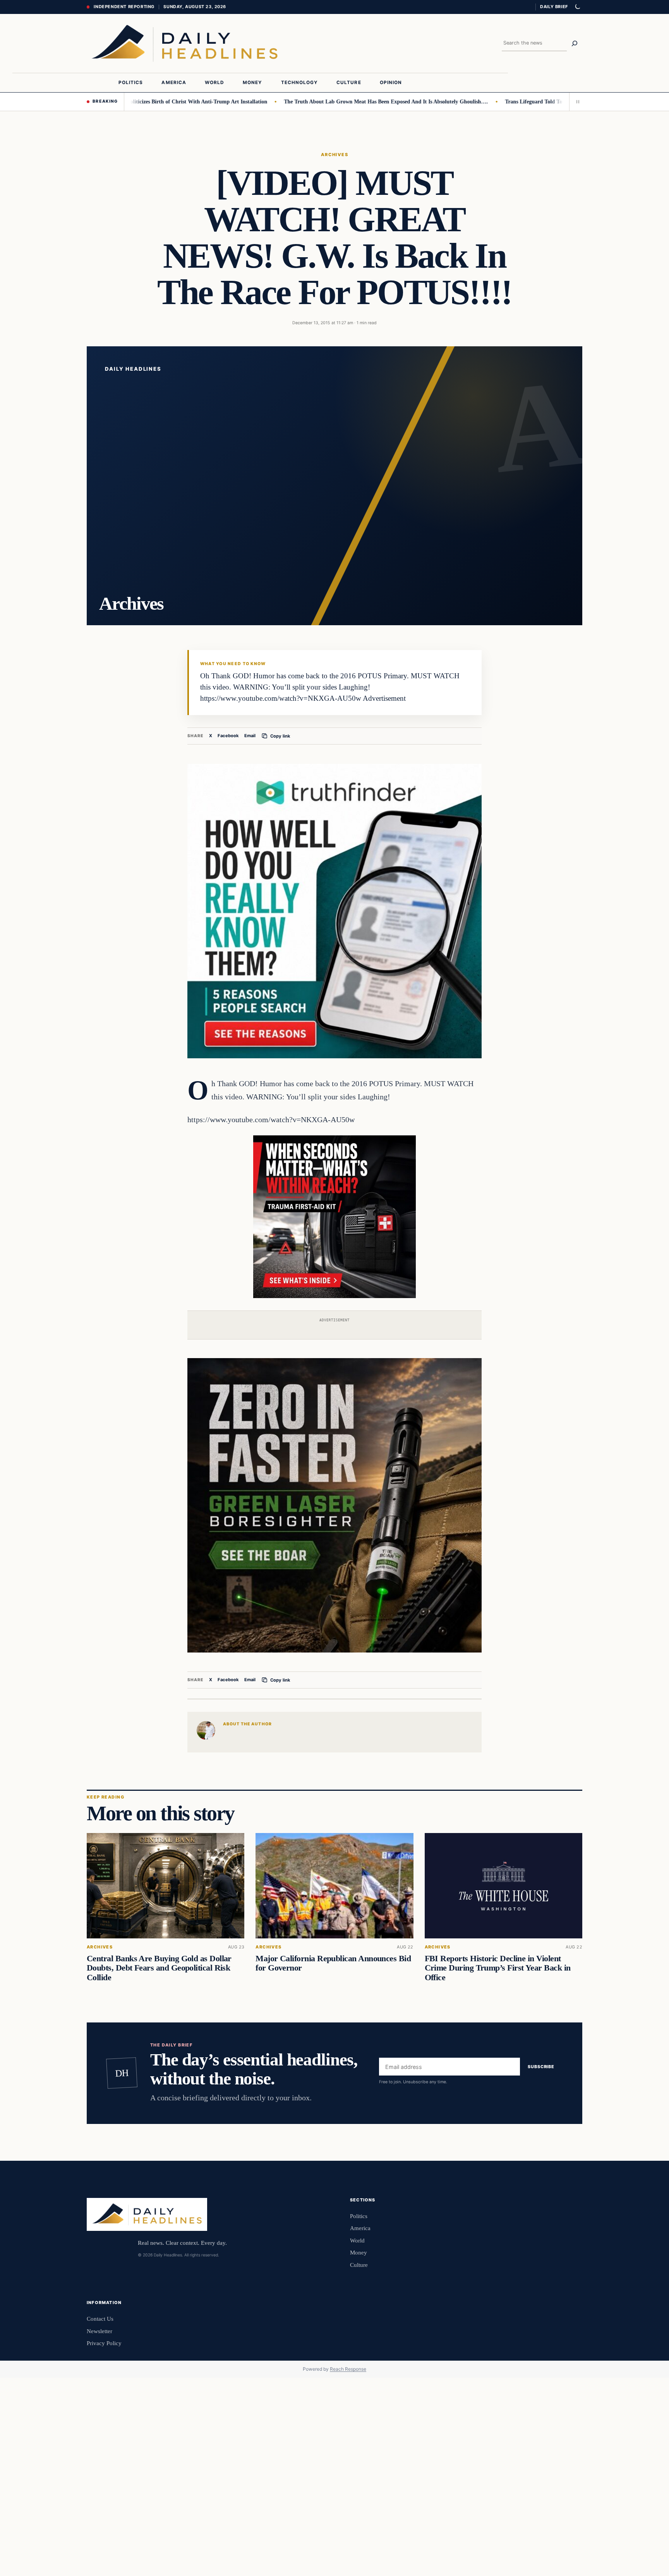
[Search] (575, 43)
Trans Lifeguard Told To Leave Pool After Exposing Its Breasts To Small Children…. (546, 101)
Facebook (228, 736)
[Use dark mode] (577, 7)
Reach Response (348, 2369)
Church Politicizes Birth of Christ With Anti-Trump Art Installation (129, 101)
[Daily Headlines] (184, 43)
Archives (335, 155)
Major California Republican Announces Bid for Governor (333, 1963)
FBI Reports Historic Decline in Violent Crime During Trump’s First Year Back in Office (498, 1968)
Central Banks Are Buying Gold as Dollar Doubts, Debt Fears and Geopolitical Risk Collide (159, 1968)
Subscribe (541, 2067)
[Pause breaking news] (576, 101)
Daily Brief (554, 7)
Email (250, 736)
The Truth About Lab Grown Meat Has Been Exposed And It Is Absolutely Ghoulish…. (328, 101)
